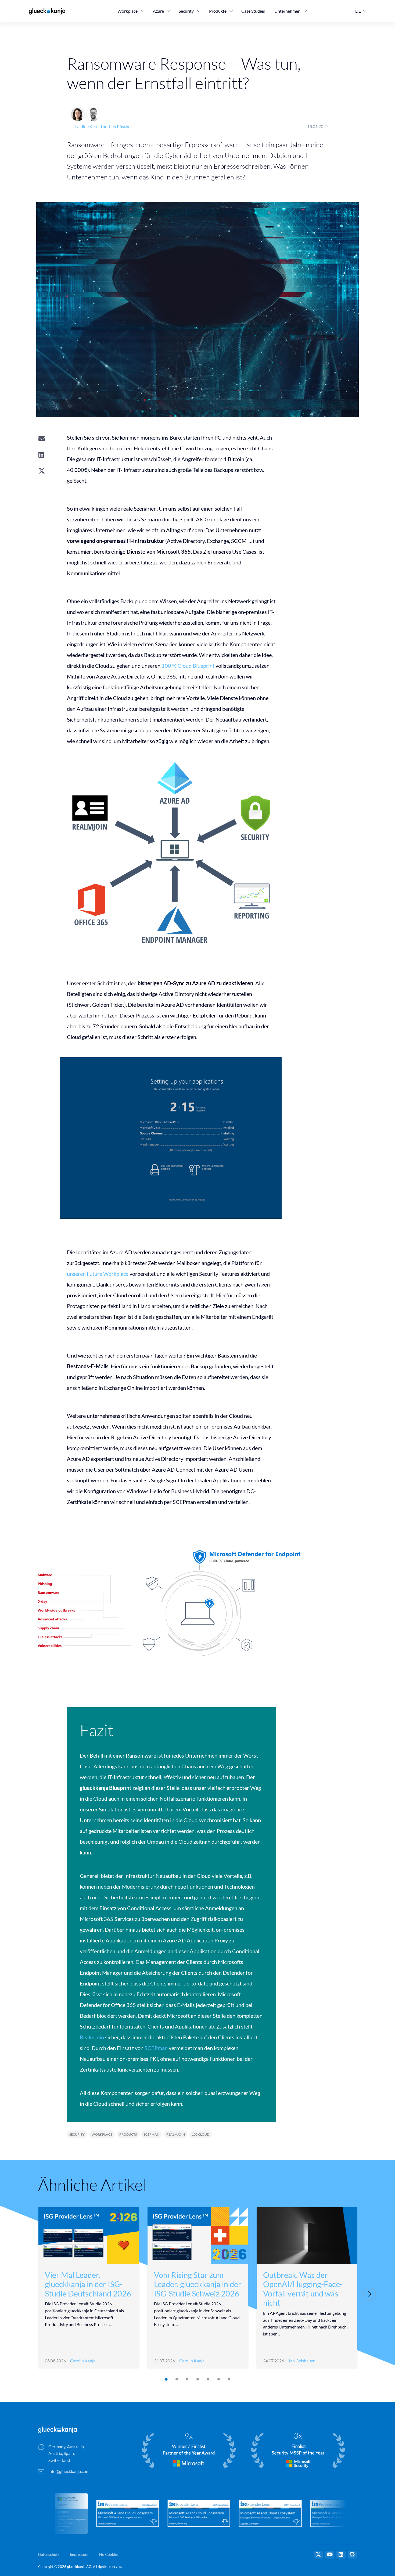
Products (128, 2134)
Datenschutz (49, 2554)
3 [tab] (187, 2379)
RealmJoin (92, 2037)
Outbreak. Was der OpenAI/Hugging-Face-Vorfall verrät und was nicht (303, 2289)
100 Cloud (201, 2134)
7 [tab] (229, 2379)
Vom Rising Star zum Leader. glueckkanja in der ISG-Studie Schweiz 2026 (198, 2284)
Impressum (79, 2554)
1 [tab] (166, 2379)
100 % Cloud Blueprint (188, 666)
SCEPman (156, 2048)
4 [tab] (197, 2379)
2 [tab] (176, 2379)
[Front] (58, 2429)
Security (77, 2134)
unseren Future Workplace (98, 1274)
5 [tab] (208, 2379)
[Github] (352, 2555)
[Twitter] (318, 2555)
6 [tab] (218, 2379)
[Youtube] (330, 2555)
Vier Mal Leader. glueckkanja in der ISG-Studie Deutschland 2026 (88, 2284)
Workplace (102, 2134)
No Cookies (109, 2554)
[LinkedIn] (341, 2555)
